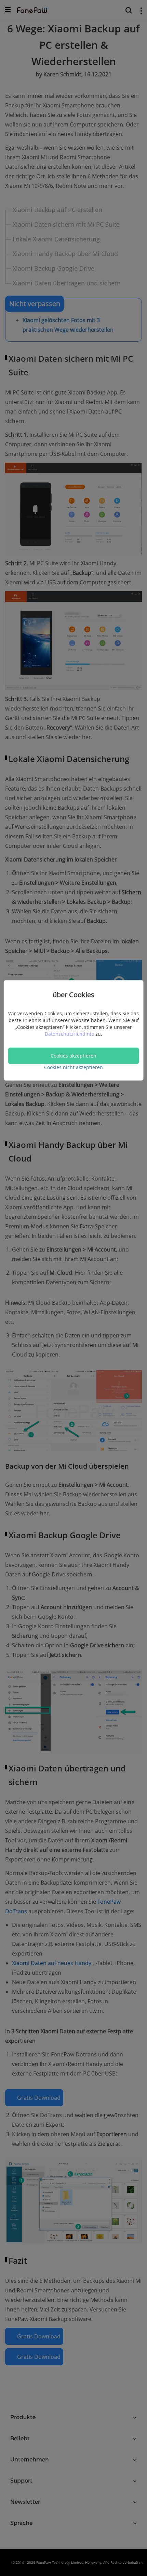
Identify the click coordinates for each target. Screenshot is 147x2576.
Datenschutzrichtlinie (70, 1034)
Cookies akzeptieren (73, 1056)
